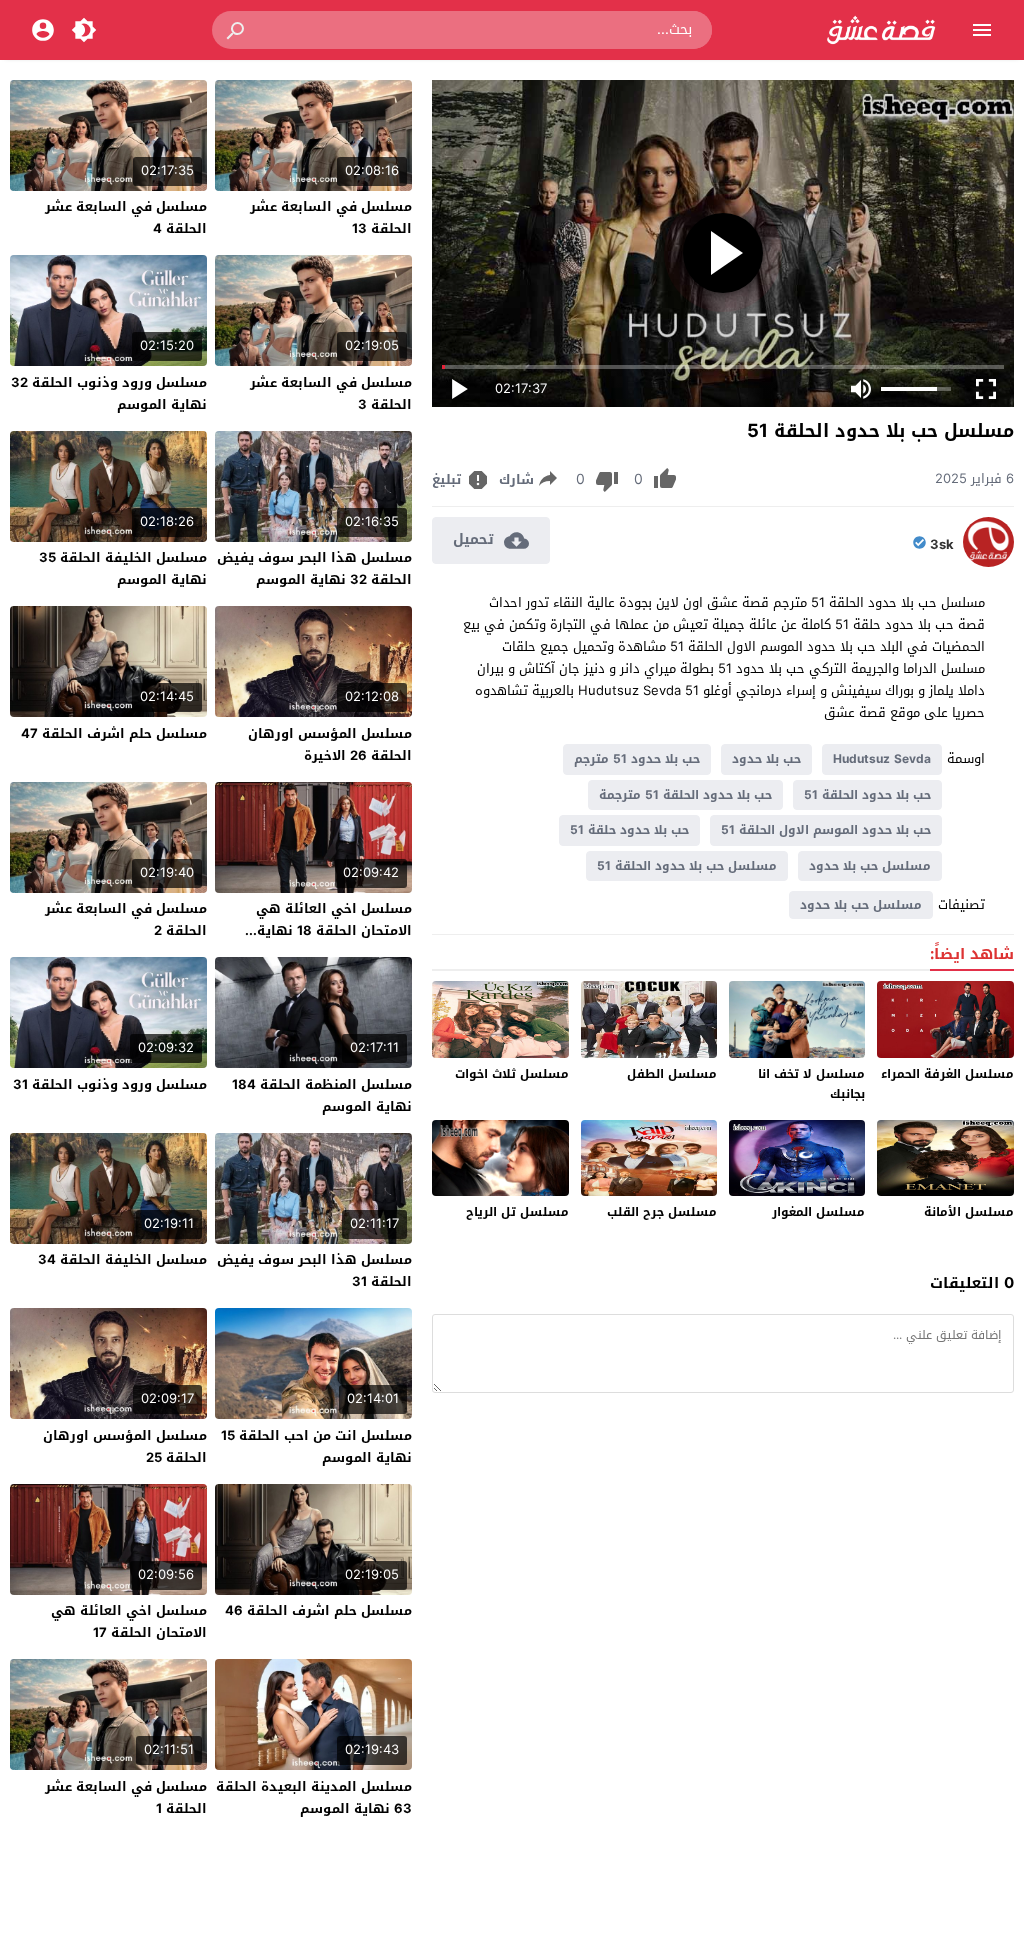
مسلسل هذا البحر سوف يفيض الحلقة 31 (314, 1270)
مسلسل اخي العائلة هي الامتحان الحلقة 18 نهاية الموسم (334, 930)
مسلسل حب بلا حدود (870, 866)
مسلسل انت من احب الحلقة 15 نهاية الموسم (316, 1446)
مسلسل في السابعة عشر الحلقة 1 (126, 1797)
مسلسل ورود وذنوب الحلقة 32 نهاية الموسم (109, 393)
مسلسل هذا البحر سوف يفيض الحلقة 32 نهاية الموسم (314, 568)
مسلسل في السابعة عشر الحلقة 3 (331, 393)
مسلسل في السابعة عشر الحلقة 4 (126, 217)
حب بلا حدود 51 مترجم (637, 759)
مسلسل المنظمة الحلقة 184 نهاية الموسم (322, 1095)
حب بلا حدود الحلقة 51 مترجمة (685, 795)
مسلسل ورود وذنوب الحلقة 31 (110, 1084)
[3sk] (988, 562)
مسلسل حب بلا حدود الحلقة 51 (687, 866)
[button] (237, 30)
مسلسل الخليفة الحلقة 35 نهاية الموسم (123, 568)
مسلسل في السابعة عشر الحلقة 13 (331, 217)
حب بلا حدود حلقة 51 (629, 830)
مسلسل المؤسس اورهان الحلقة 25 (125, 1446)
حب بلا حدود (766, 759)
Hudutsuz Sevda (882, 759)
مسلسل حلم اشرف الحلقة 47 (114, 733)
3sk (942, 545)
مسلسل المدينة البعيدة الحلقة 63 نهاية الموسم (314, 1797)
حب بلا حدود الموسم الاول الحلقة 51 (826, 830)
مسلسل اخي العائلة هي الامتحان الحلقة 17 (129, 1621)
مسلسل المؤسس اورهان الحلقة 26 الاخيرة (330, 744)
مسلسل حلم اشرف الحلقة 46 (318, 1610)
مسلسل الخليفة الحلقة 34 (122, 1259)
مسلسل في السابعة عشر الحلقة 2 (126, 919)
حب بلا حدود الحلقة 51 (867, 795)
